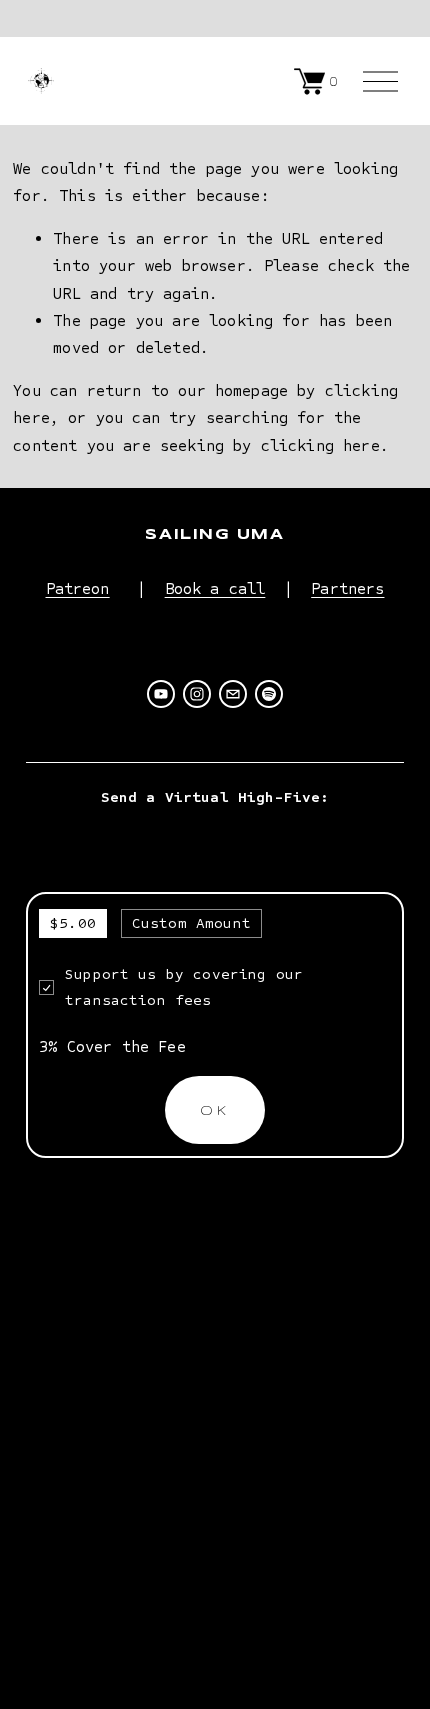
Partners (347, 588)
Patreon (78, 588)
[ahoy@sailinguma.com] (233, 694)
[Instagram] (197, 694)
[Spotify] (269, 694)
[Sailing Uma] (161, 694)
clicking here (320, 445)
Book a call (215, 588)
